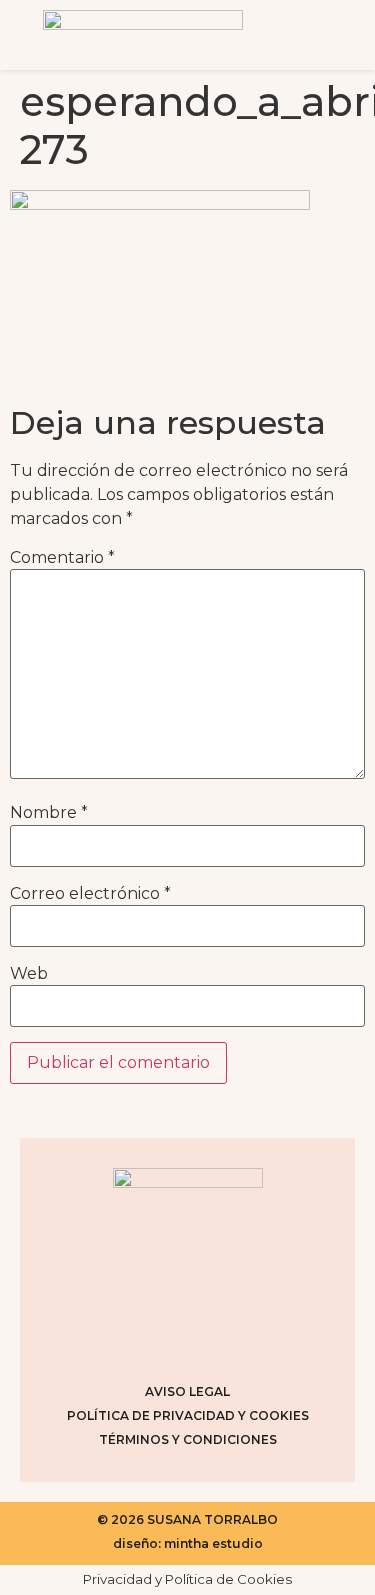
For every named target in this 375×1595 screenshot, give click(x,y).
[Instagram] (113, 1335)
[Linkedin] (263, 1335)
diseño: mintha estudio (188, 1543)
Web (29, 974)
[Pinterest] (213, 1335)
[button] (320, 35)
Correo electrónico (90, 894)
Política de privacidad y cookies (188, 1415)
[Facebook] (163, 1335)
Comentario (62, 558)
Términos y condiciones (188, 1439)
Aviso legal (187, 1391)
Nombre (49, 813)
